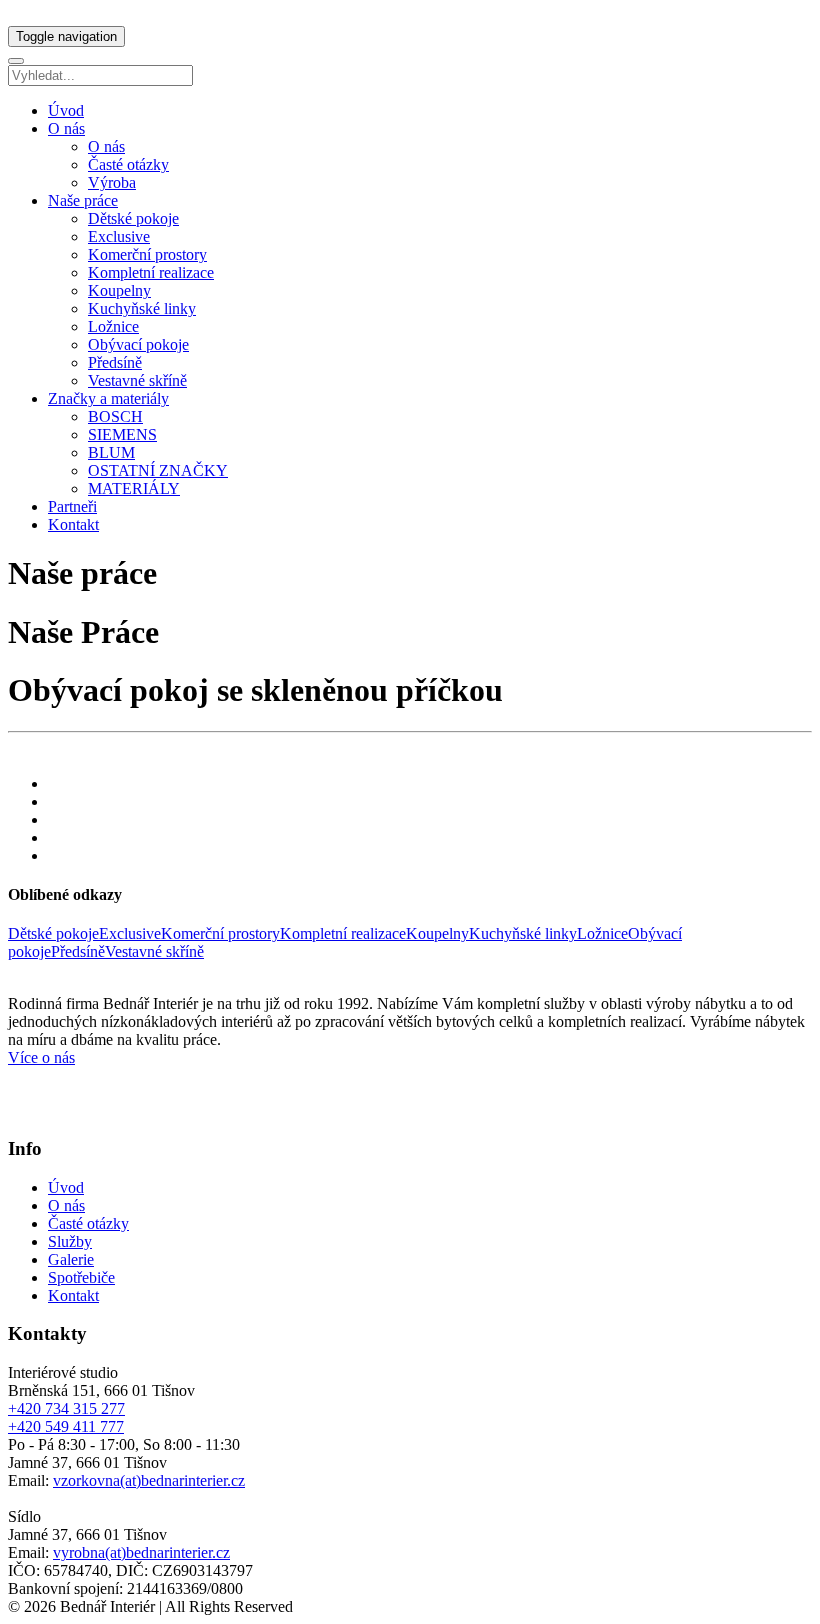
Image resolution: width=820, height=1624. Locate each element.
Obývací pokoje (138, 344)
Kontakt (73, 524)
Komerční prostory (147, 254)
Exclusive (119, 236)
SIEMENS (122, 434)
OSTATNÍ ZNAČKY (158, 470)
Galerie (71, 1259)
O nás (66, 128)
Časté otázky (128, 164)
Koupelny (119, 290)
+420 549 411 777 (66, 1426)
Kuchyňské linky (142, 308)
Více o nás (41, 1057)
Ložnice (113, 326)
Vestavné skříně (137, 380)
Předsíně (115, 362)
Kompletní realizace (151, 272)
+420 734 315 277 (66, 1408)
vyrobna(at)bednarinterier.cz (141, 1552)
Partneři (72, 506)
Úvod (66, 110)
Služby (70, 1241)
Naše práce (83, 200)
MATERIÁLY (134, 488)
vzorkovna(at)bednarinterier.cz (149, 1480)
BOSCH (115, 416)
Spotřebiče (81, 1277)
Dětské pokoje (133, 218)
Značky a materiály (108, 398)
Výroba (112, 182)
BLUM (111, 452)
